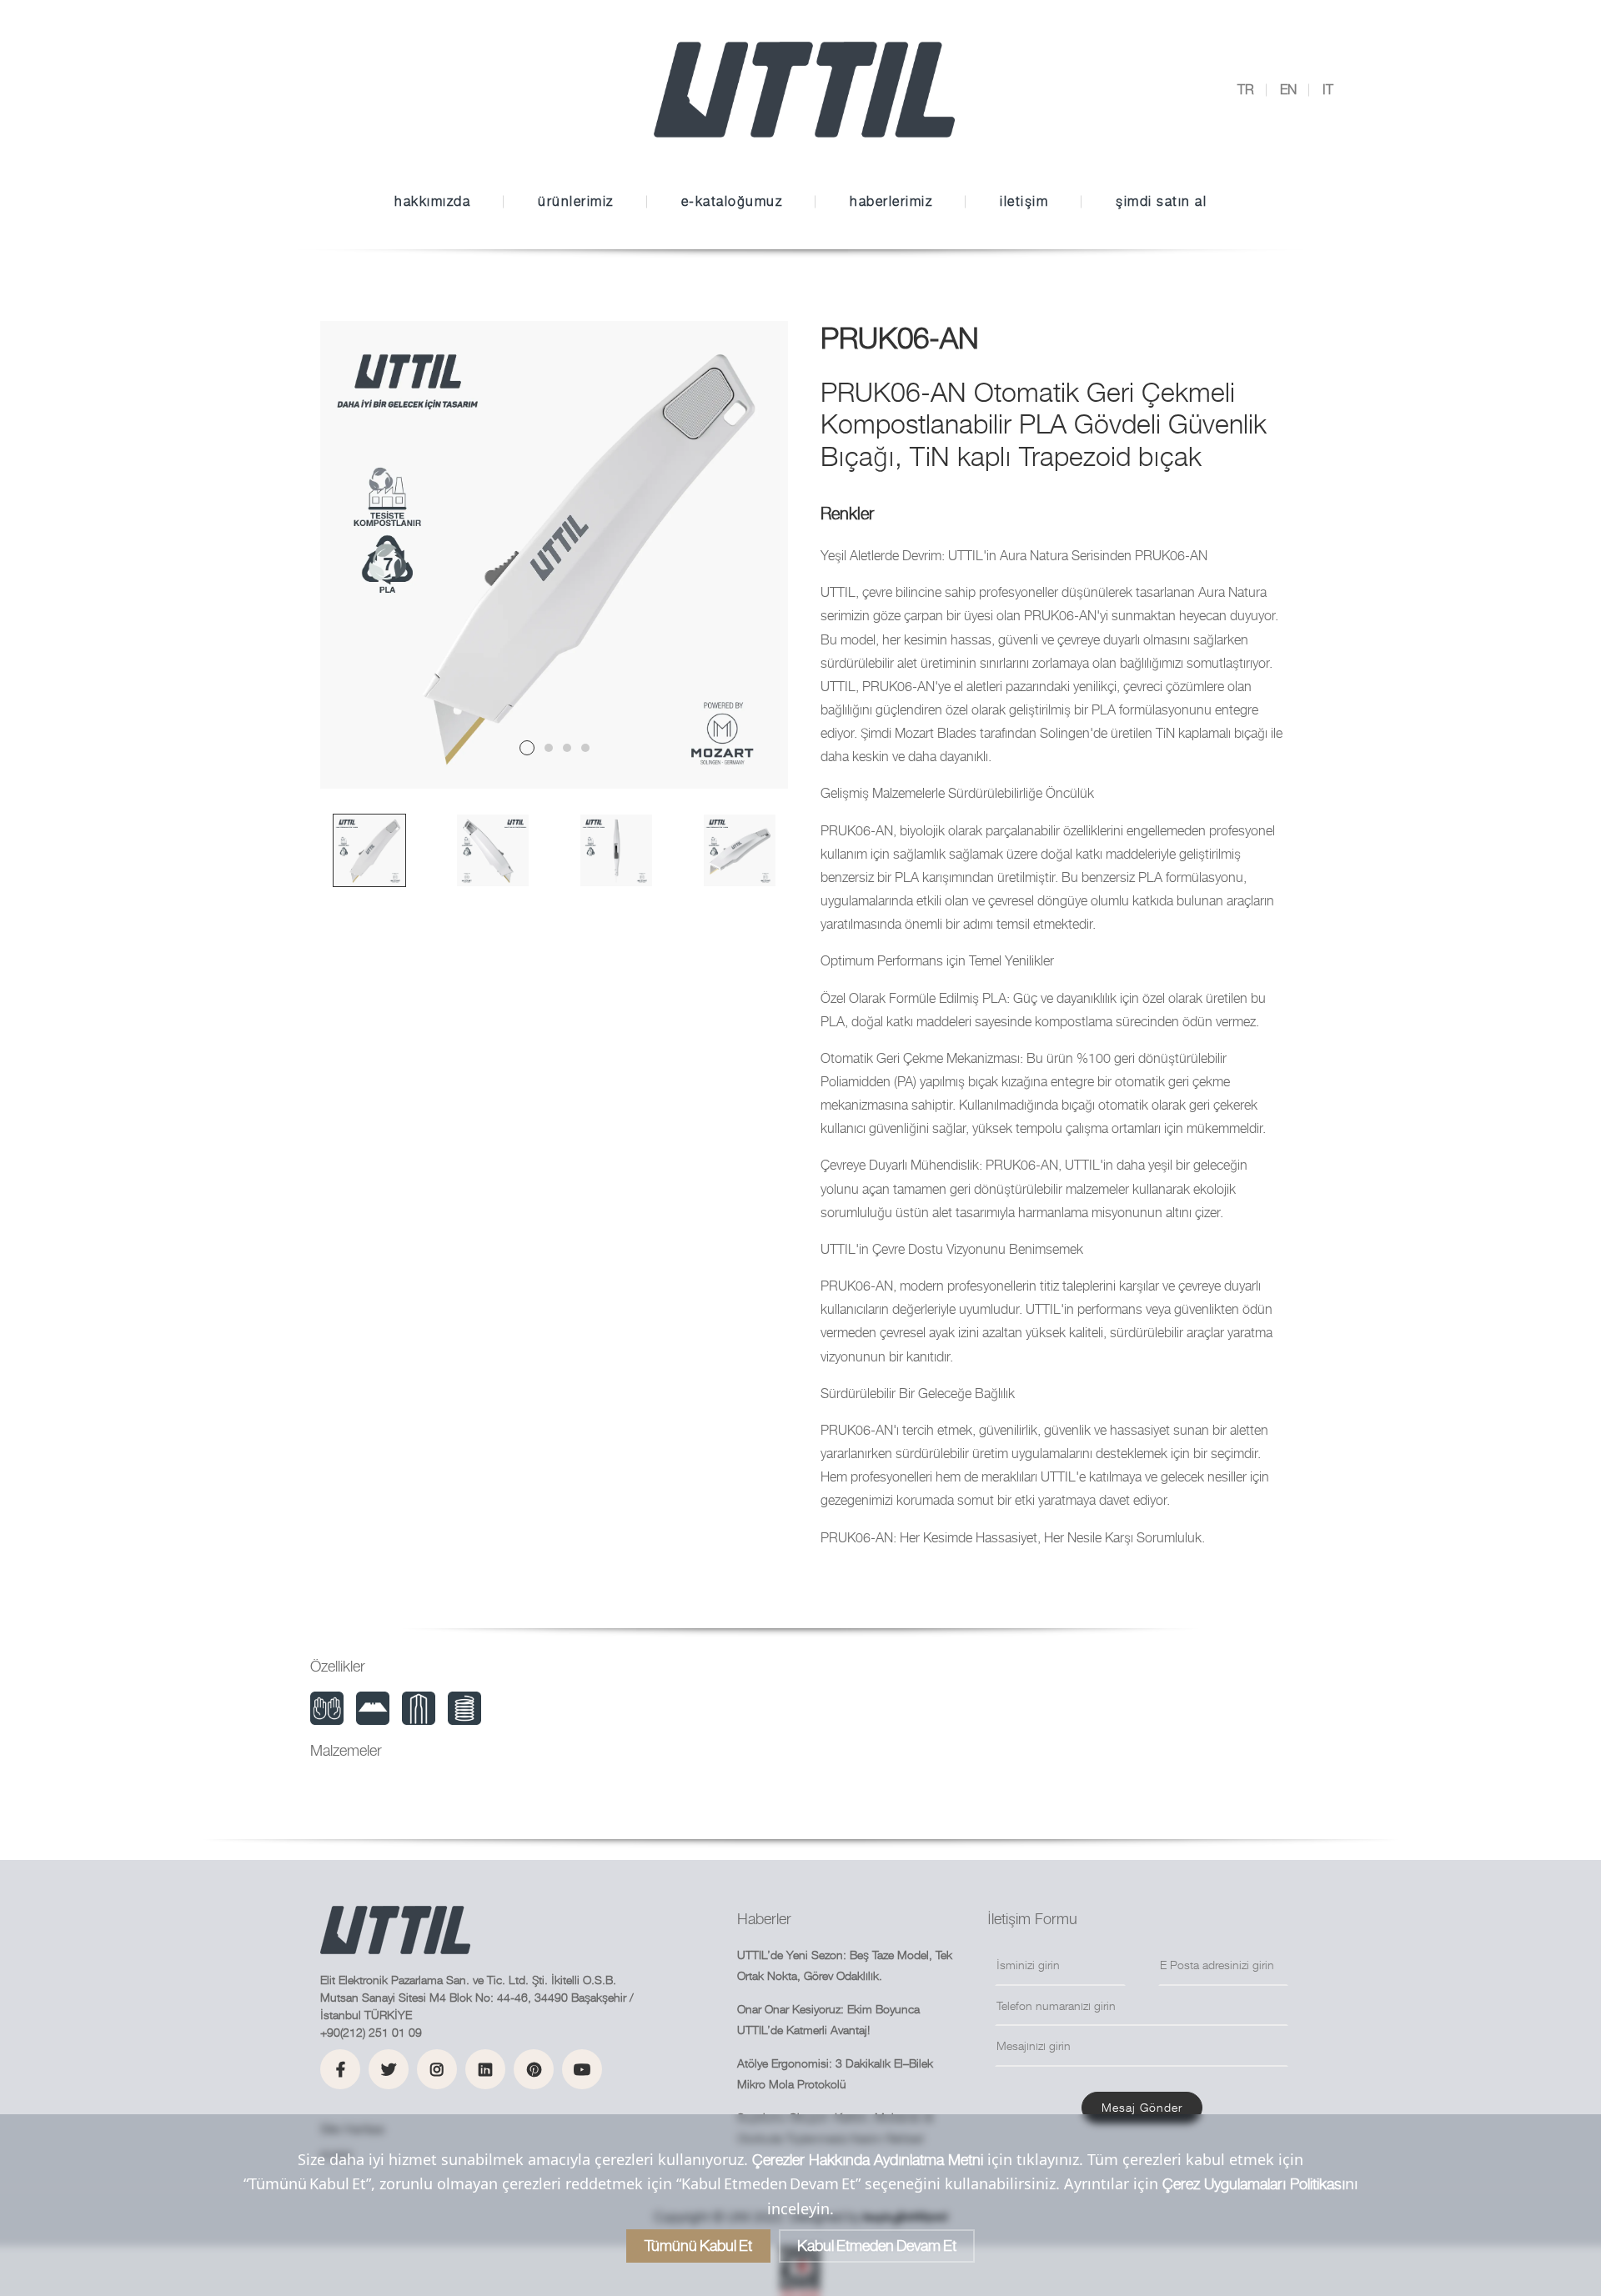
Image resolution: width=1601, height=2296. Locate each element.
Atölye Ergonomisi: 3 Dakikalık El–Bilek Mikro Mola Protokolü (835, 2073)
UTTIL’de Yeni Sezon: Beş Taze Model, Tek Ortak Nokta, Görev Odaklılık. (845, 1965)
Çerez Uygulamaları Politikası (1254, 2184)
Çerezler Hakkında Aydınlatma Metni (868, 2160)
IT (1328, 90)
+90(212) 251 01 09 (371, 2032)
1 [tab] (527, 748)
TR (1246, 90)
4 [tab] (585, 748)
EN (1288, 90)
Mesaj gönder (1142, 2107)
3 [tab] (567, 748)
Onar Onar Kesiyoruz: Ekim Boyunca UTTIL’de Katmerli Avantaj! (828, 2019)
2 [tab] (549, 748)
